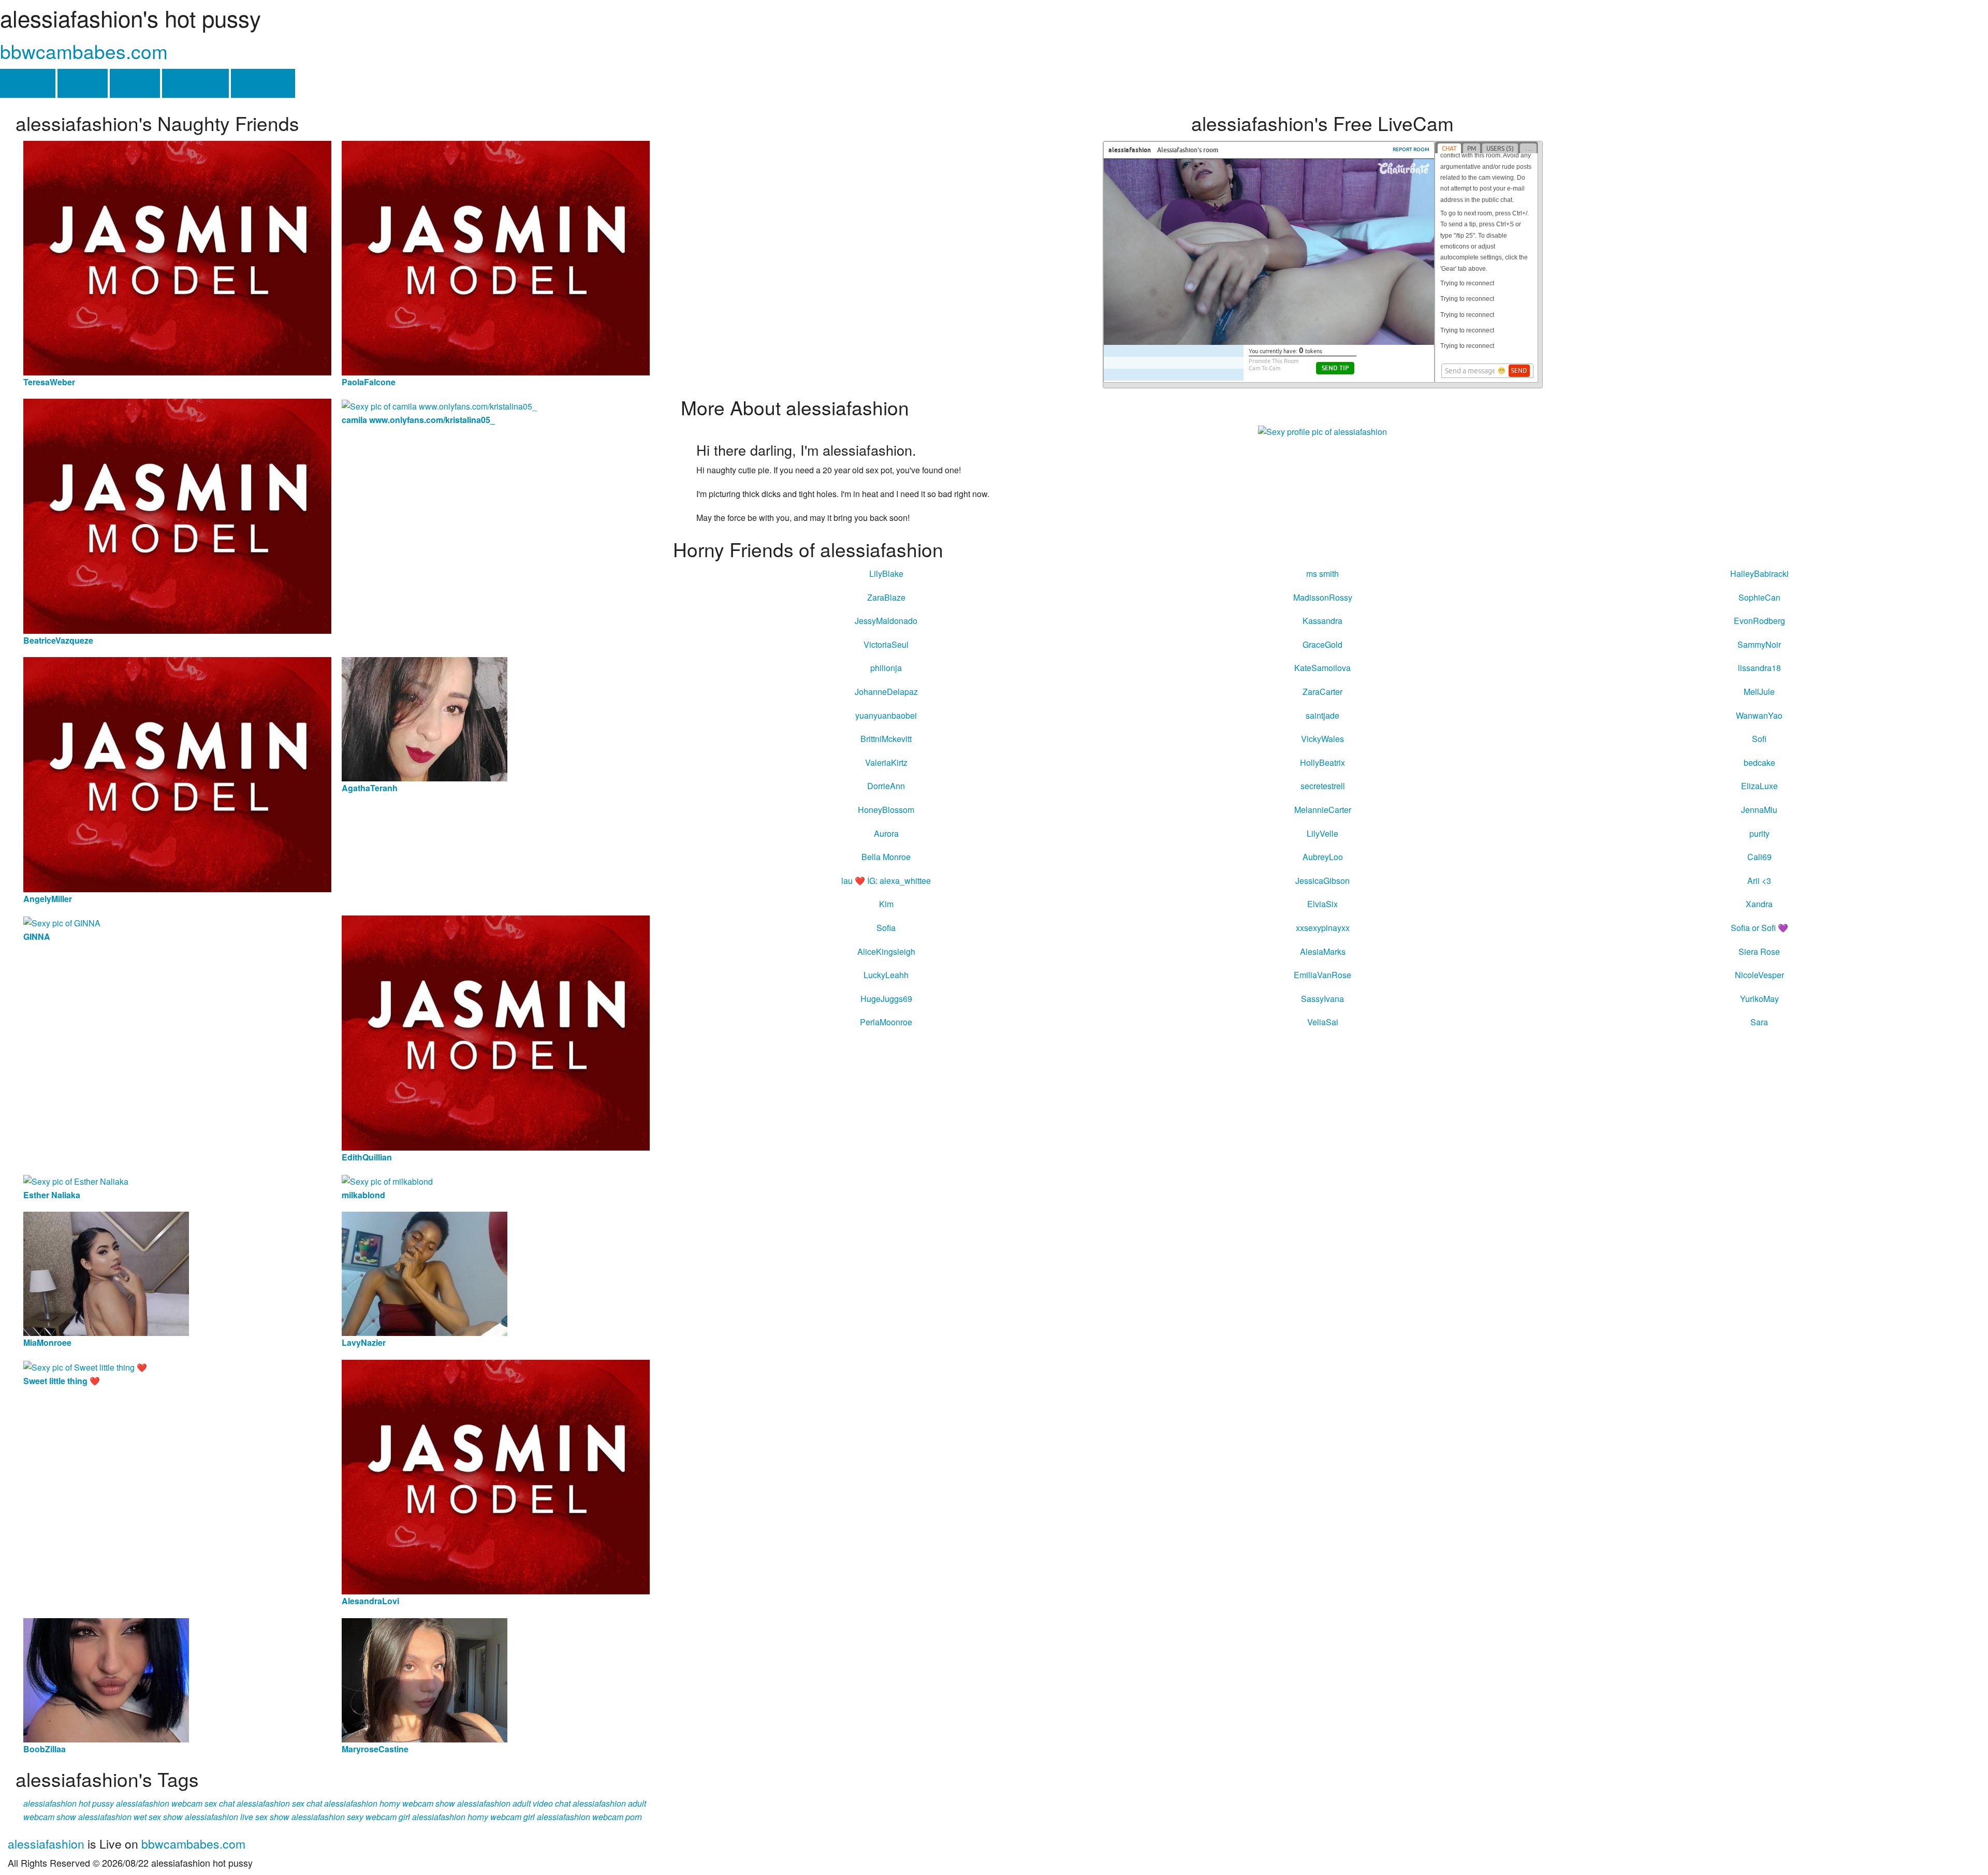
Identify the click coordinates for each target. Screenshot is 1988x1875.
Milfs (135, 83)
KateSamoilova (1322, 668)
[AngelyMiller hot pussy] (177, 773)
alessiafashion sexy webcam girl (351, 1817)
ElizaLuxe (1759, 786)
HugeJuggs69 (886, 999)
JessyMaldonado (886, 621)
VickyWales (1322, 739)
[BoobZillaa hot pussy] (106, 1679)
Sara (1759, 1022)
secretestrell (1323, 786)
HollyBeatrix (1322, 762)
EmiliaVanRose (1322, 975)
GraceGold (1322, 644)
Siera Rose (1759, 951)
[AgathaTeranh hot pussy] (425, 718)
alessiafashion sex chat (279, 1803)
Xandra (1759, 904)
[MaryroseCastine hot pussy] (425, 1679)
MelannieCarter (1323, 810)
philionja (886, 668)
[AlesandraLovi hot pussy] (496, 1476)
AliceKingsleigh (886, 951)
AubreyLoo (1323, 857)
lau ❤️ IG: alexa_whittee (886, 881)
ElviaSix (1322, 904)
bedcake (1759, 762)
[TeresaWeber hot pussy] (177, 257)
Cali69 (1759, 857)
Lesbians (195, 83)
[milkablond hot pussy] (387, 1180)
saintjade (1322, 715)
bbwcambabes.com (84, 51)
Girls (83, 83)
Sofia (886, 928)
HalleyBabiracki (1759, 573)
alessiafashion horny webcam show (390, 1803)
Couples (263, 83)
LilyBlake (886, 573)
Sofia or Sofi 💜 (1759, 928)
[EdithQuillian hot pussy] (496, 1032)
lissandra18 (1759, 668)
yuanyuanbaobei (886, 715)
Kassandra (1322, 621)
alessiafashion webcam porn (589, 1817)
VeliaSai (1323, 1022)
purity (1759, 833)
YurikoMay (1759, 999)
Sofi (1759, 739)
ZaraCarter (1322, 692)
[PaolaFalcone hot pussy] (496, 257)
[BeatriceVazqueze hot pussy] (177, 515)
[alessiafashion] (1322, 431)
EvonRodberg (1759, 621)
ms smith (1322, 573)
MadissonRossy (1323, 597)
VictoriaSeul (886, 644)
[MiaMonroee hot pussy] (106, 1273)
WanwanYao (1759, 715)
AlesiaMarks (1323, 951)
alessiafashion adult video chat (514, 1803)
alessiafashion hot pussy (69, 1803)
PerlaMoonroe (886, 1022)
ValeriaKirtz (886, 762)
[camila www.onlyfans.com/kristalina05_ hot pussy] (439, 405)
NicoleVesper (1759, 975)
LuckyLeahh (886, 975)
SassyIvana (1322, 999)
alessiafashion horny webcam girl (473, 1817)
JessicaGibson (1322, 881)
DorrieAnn (886, 786)
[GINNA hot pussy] (62, 922)
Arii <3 (1759, 881)
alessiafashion (46, 1844)
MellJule (1759, 692)
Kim (886, 904)
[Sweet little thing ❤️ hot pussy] (85, 1366)
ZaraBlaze (886, 597)
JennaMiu (1759, 810)
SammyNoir (1759, 644)
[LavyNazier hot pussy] (425, 1273)
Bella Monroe (886, 857)
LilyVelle (1322, 833)
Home (28, 83)
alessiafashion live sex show (237, 1817)
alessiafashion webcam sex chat (175, 1803)
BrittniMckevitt (886, 739)
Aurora (886, 833)
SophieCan (1759, 597)
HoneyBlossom (886, 810)
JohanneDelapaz (886, 692)
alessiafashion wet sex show (130, 1817)
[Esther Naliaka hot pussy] (76, 1180)
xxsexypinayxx (1323, 928)
